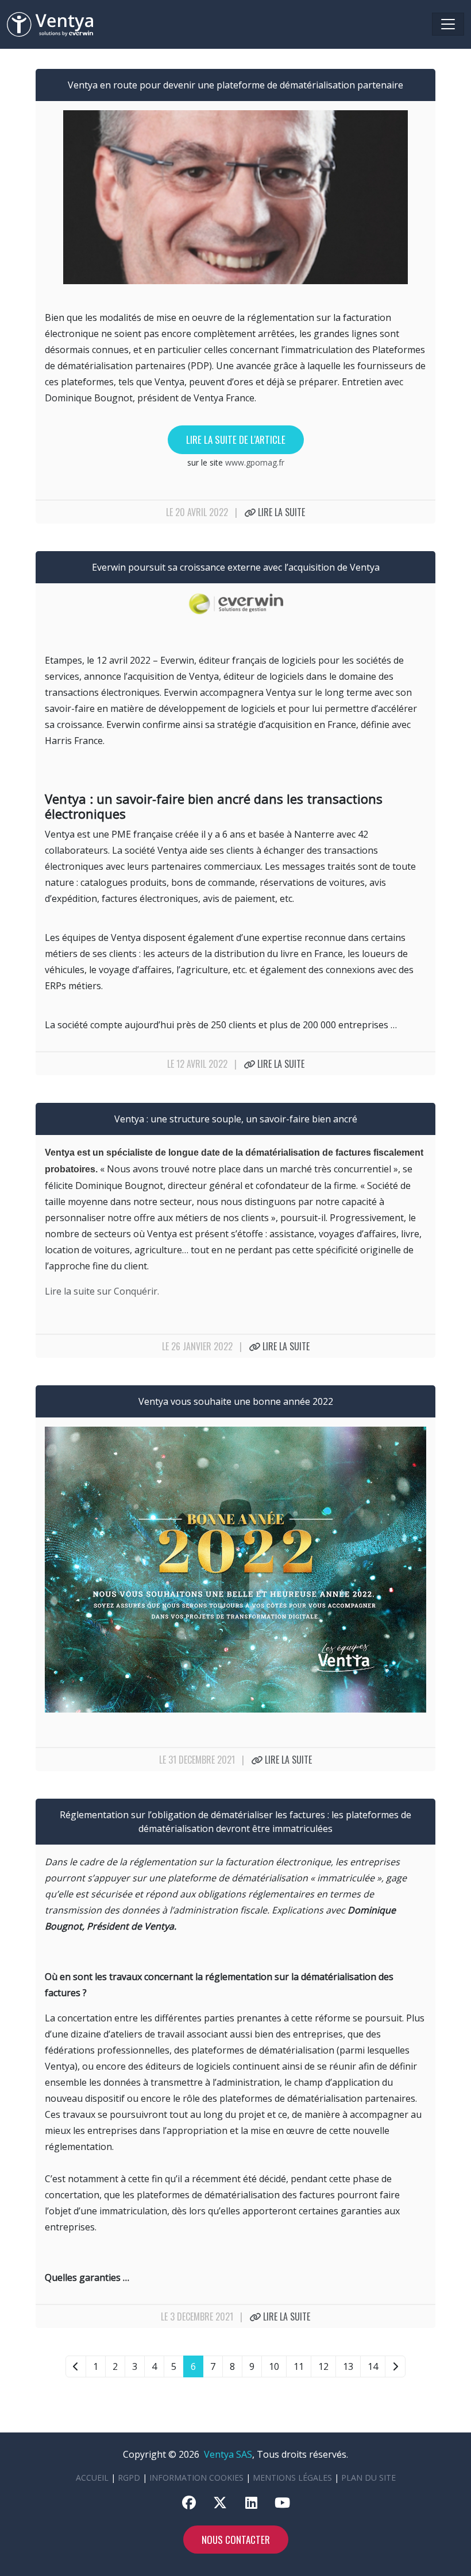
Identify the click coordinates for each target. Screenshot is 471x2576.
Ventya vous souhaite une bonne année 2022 (236, 1401)
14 (373, 2366)
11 (299, 2366)
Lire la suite (280, 512)
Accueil (92, 2478)
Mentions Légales (292, 2478)
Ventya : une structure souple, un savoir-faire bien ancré (236, 1119)
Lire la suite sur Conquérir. (102, 1291)
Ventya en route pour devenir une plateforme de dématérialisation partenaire (235, 85)
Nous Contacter (236, 2540)
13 (348, 2366)
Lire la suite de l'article (236, 439)
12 (323, 2366)
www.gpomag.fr (255, 462)
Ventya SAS (228, 2454)
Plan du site (368, 2478)
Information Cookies (196, 2478)
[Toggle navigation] (448, 24)
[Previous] (76, 2366)
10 (274, 2366)
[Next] (395, 2366)
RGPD (129, 2478)
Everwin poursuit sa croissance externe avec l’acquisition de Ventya (236, 567)
